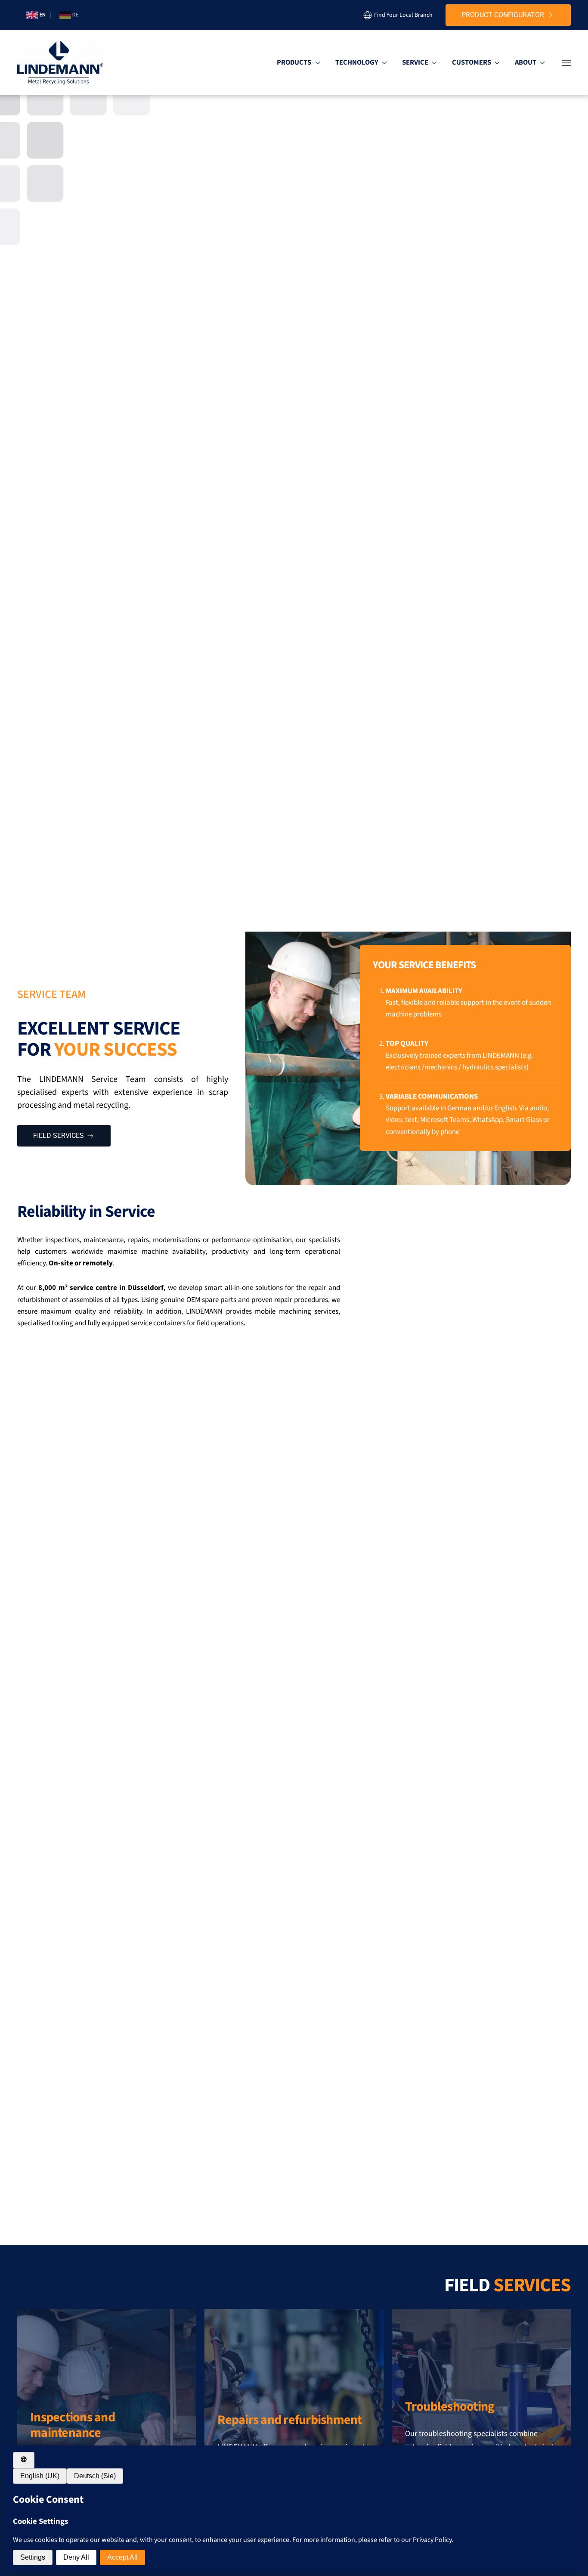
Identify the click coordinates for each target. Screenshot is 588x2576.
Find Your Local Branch (403, 15)
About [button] (526, 62)
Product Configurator (503, 15)
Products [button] (294, 62)
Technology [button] (357, 62)
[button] (566, 63)
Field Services (59, 1136)
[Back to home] (60, 63)
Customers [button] (472, 62)
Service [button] (415, 62)
